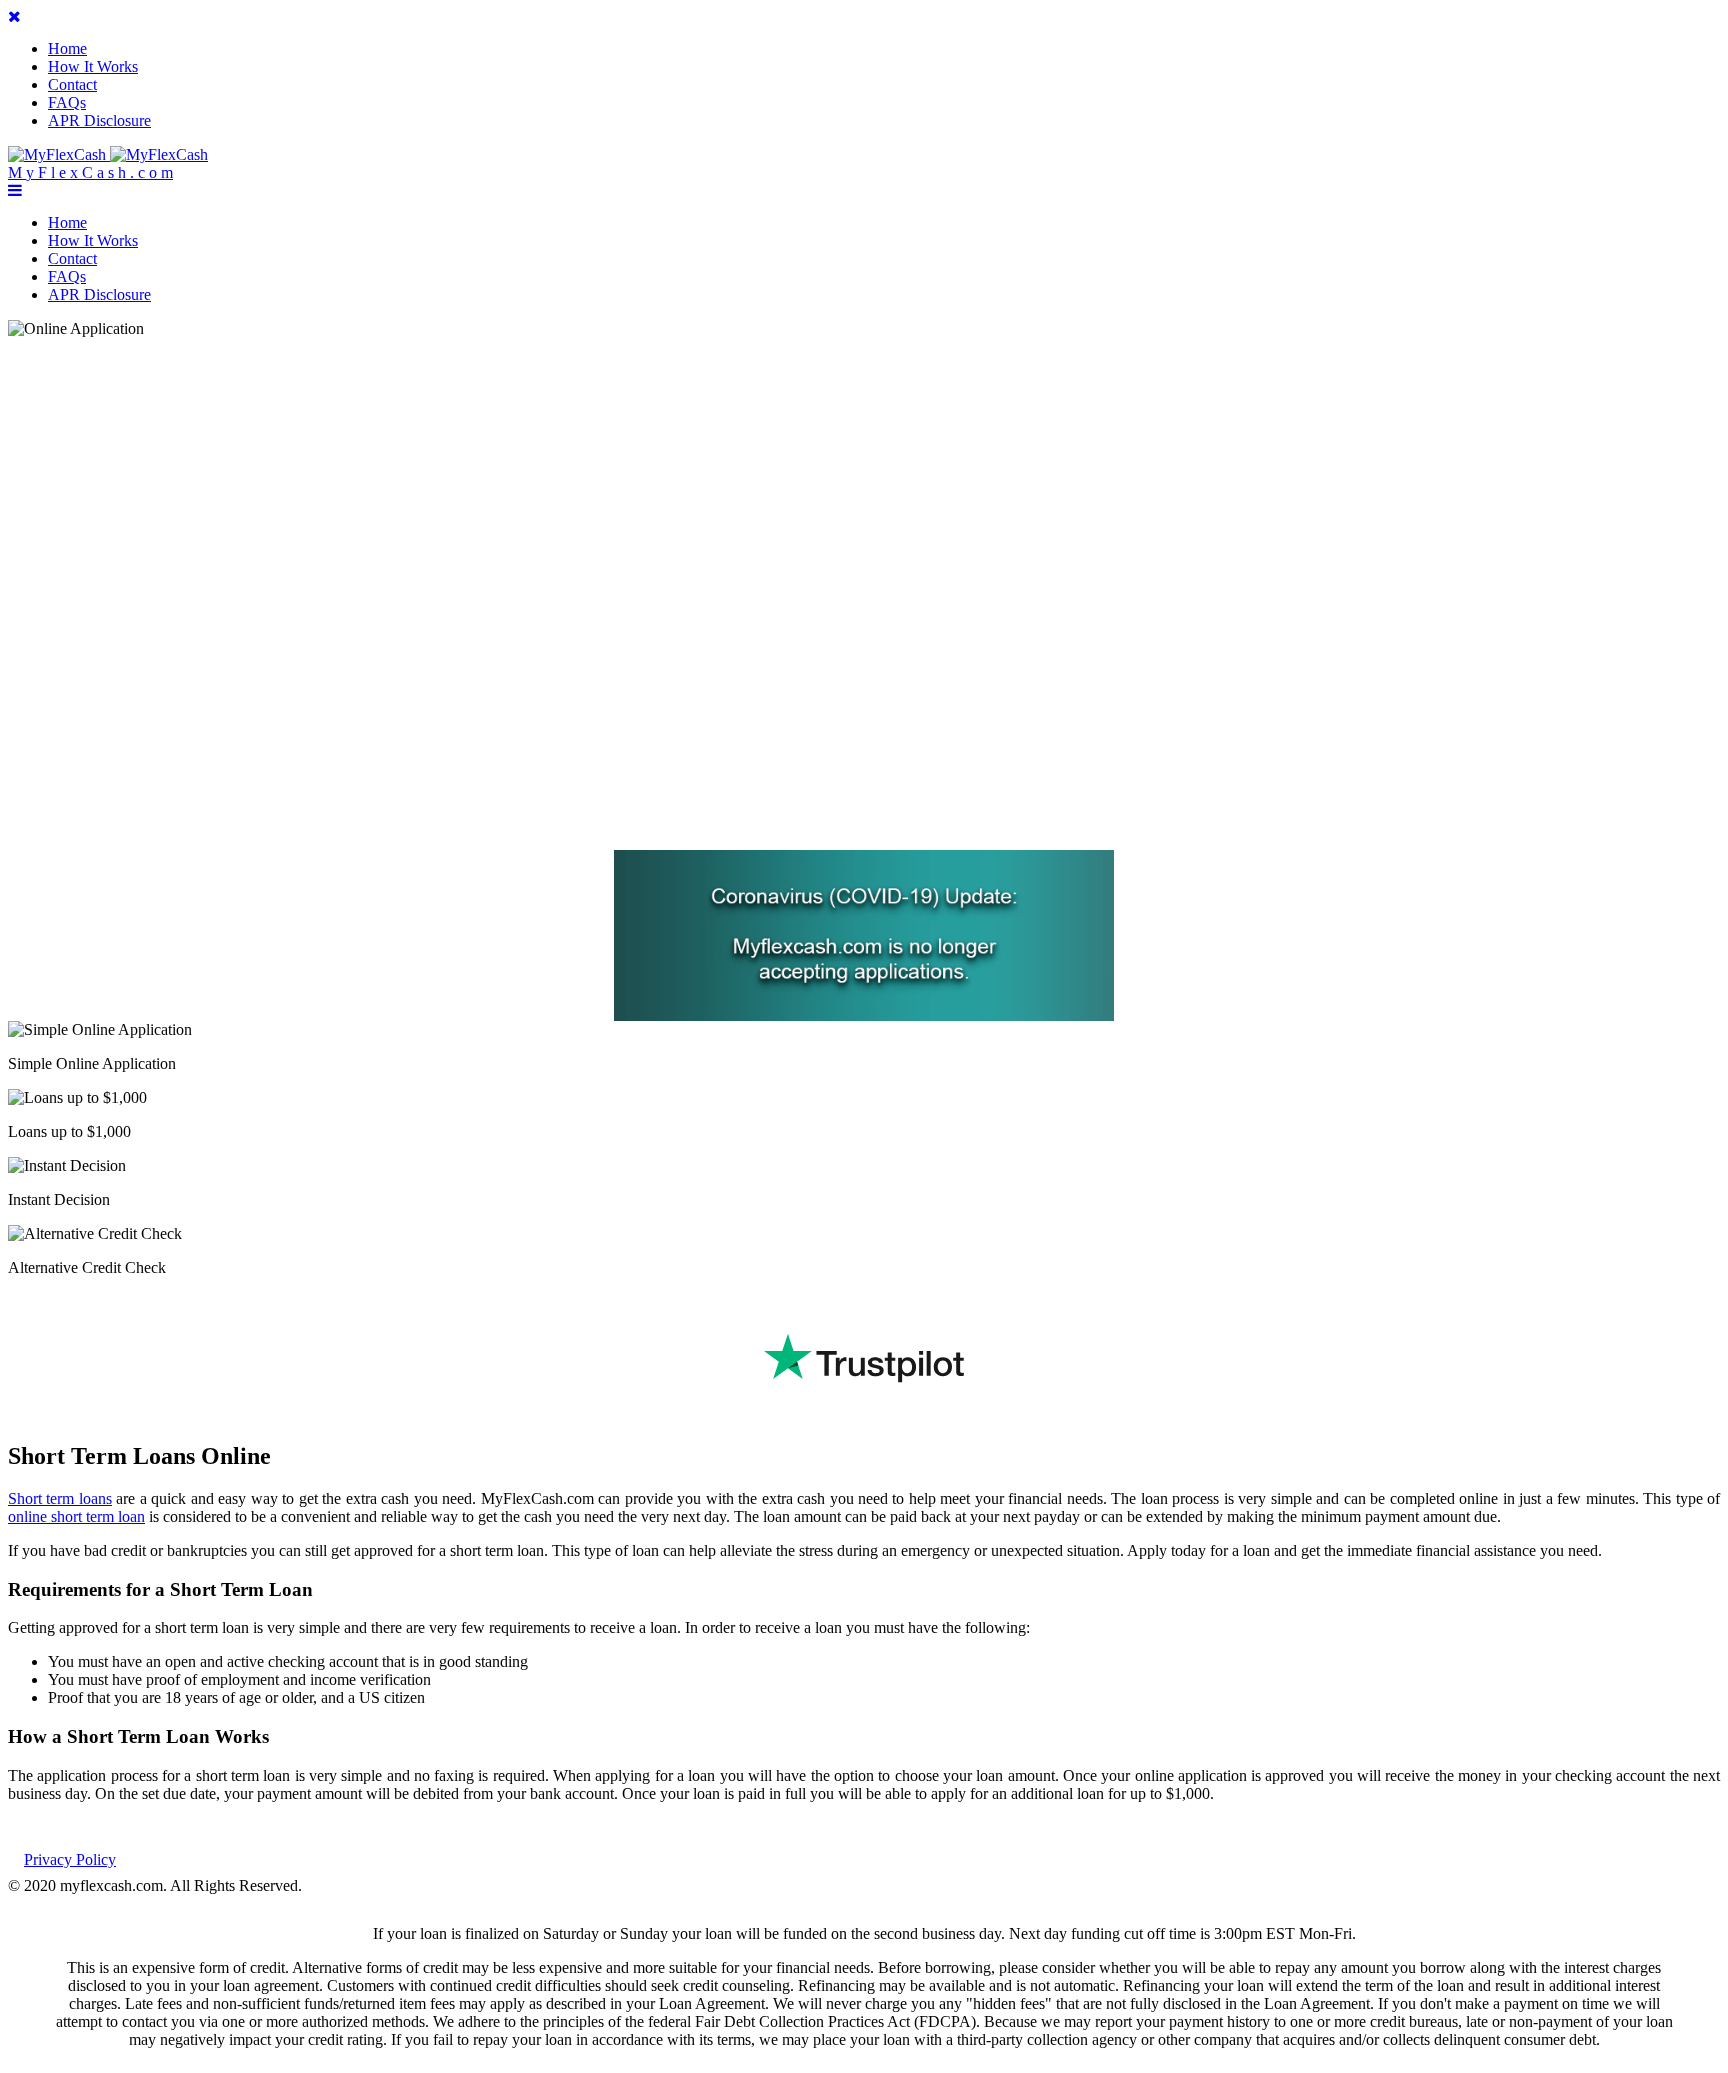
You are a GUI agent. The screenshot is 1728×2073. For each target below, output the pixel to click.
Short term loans (60, 1498)
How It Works (93, 66)
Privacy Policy (70, 1859)
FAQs (67, 102)
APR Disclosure (99, 120)
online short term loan (76, 1516)
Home (67, 48)
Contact (72, 84)
